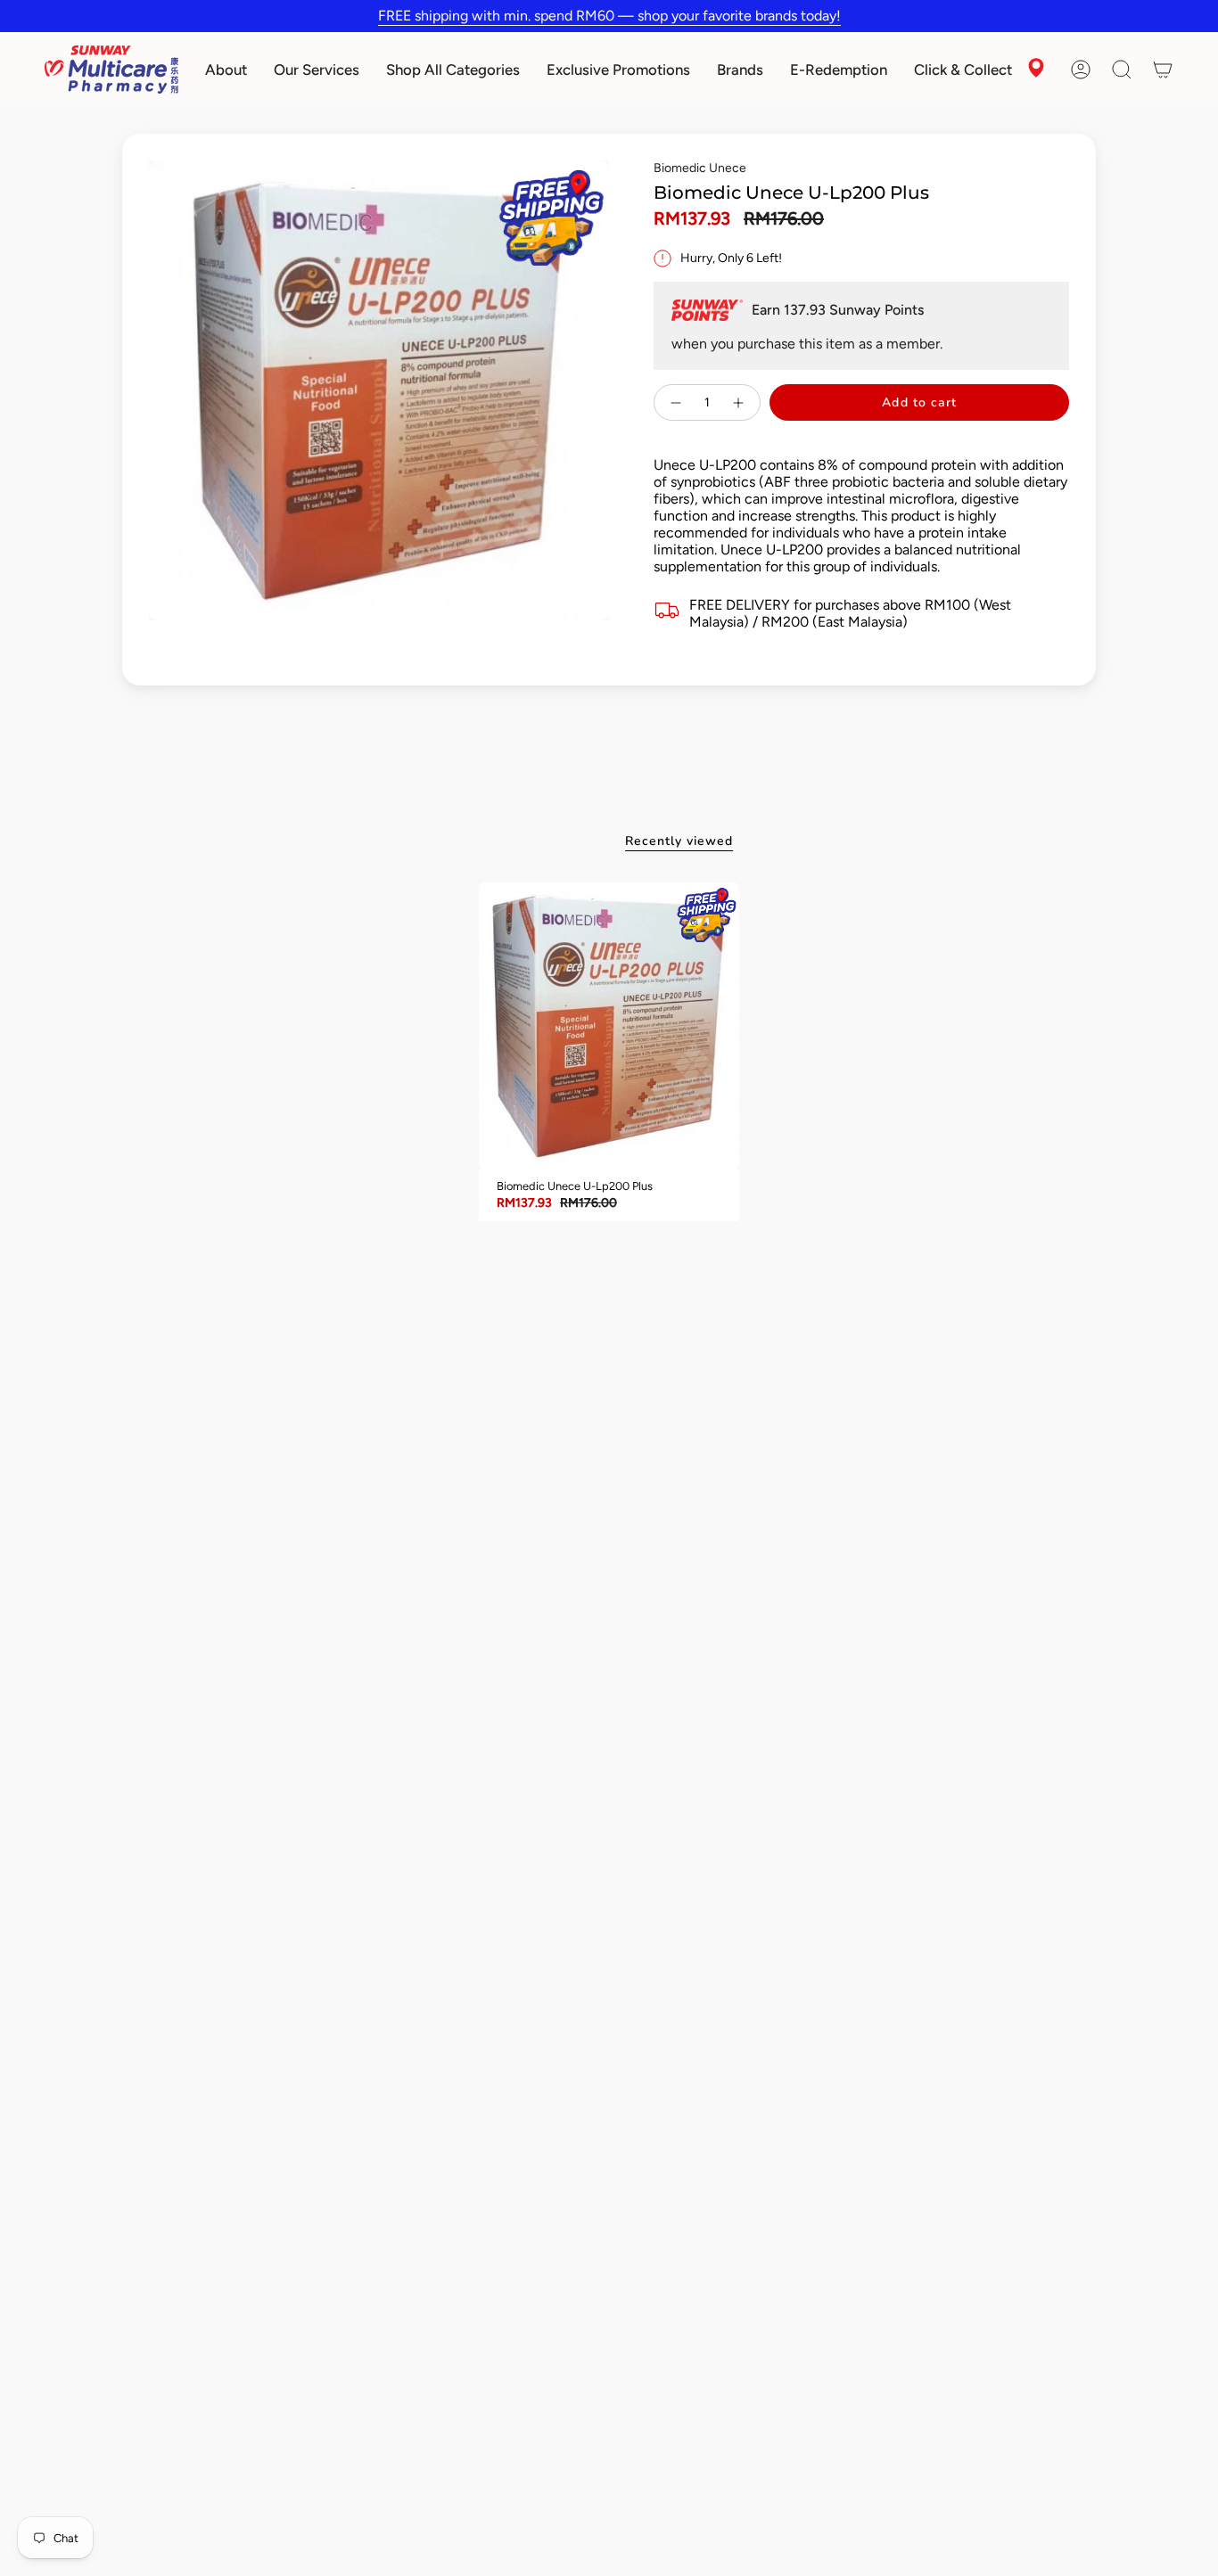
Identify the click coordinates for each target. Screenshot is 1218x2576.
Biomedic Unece (700, 168)
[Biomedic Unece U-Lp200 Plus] (609, 1026)
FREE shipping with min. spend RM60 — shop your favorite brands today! (609, 16)
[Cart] (1163, 70)
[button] (226, 70)
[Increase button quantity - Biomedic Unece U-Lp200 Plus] (739, 402)
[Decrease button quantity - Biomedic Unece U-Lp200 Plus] (675, 402)
